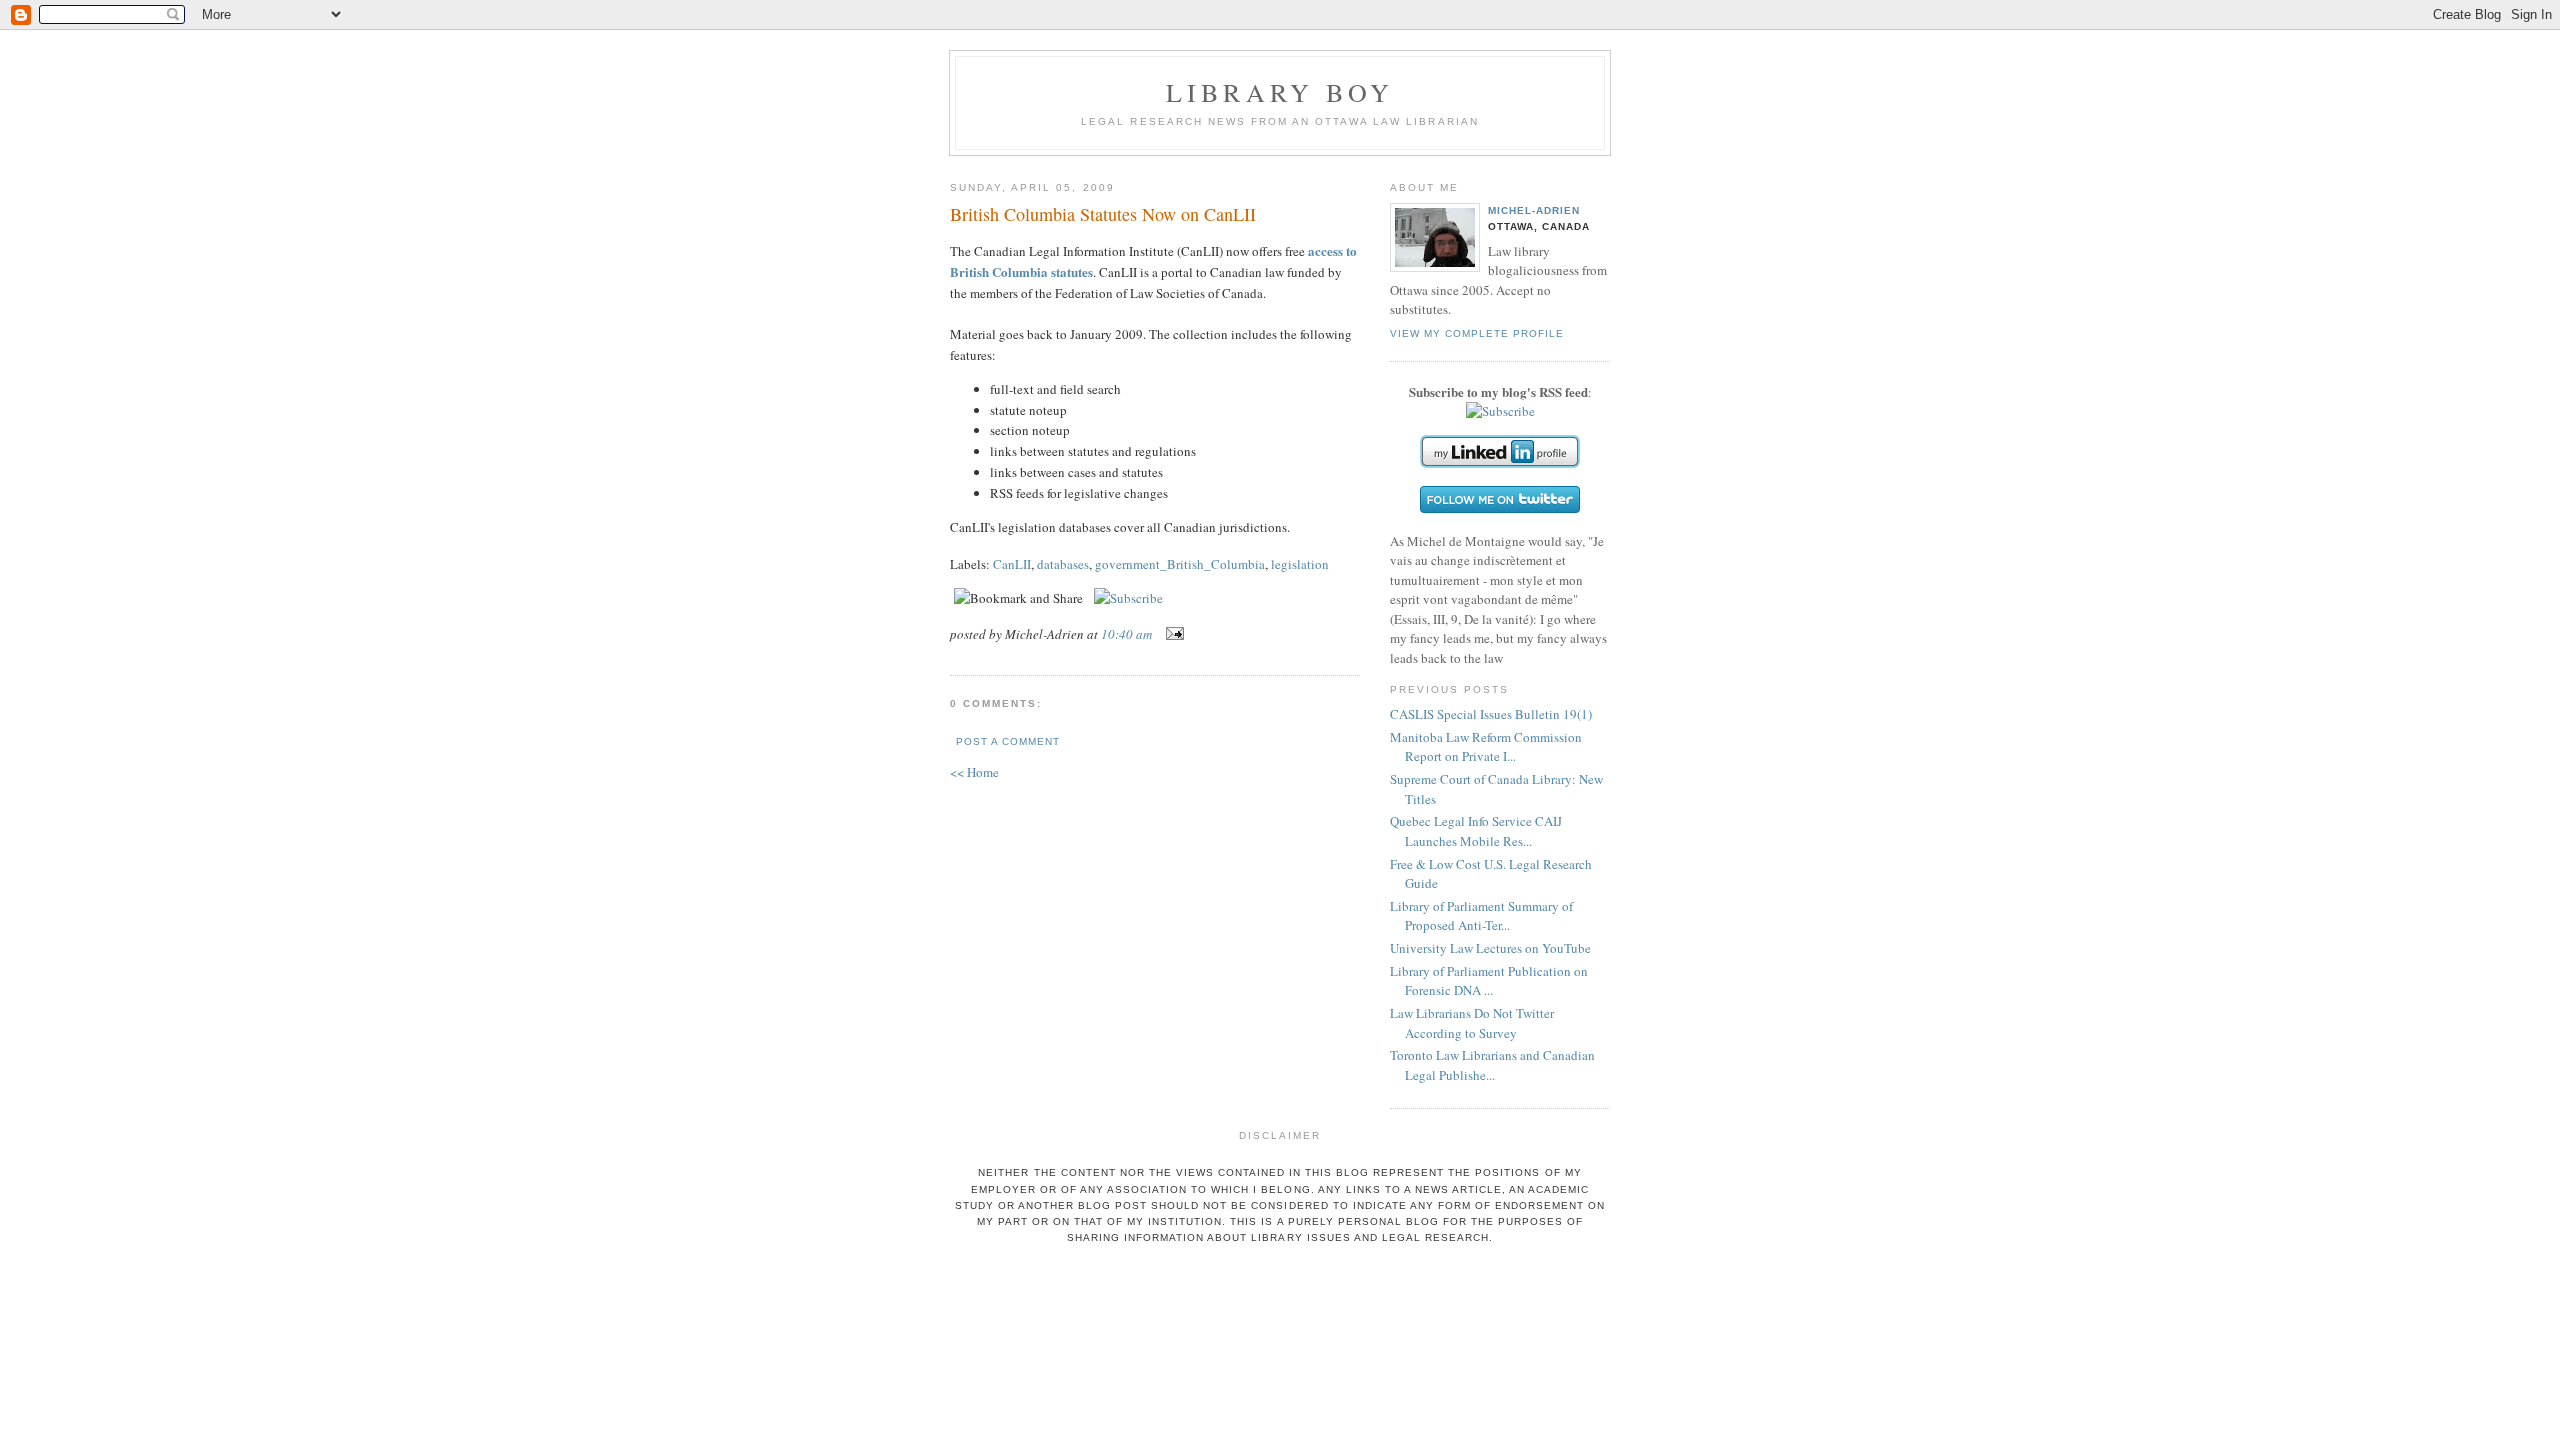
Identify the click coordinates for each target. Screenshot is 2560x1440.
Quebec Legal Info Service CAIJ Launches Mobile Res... (1476, 831)
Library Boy (1280, 92)
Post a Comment (1008, 741)
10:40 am (1126, 634)
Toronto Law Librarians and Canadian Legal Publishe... (1492, 1065)
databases (1063, 564)
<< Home (974, 772)
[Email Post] (1171, 634)
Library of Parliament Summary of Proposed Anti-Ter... (1481, 916)
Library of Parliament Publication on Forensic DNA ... (1489, 981)
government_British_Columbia (1180, 564)
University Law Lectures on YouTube (1490, 948)
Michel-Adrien (1534, 210)
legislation (1300, 564)
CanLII (1012, 564)
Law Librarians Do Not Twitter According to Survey (1472, 1023)
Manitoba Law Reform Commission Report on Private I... (1486, 747)
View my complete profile (1477, 333)
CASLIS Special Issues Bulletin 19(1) (1491, 714)
